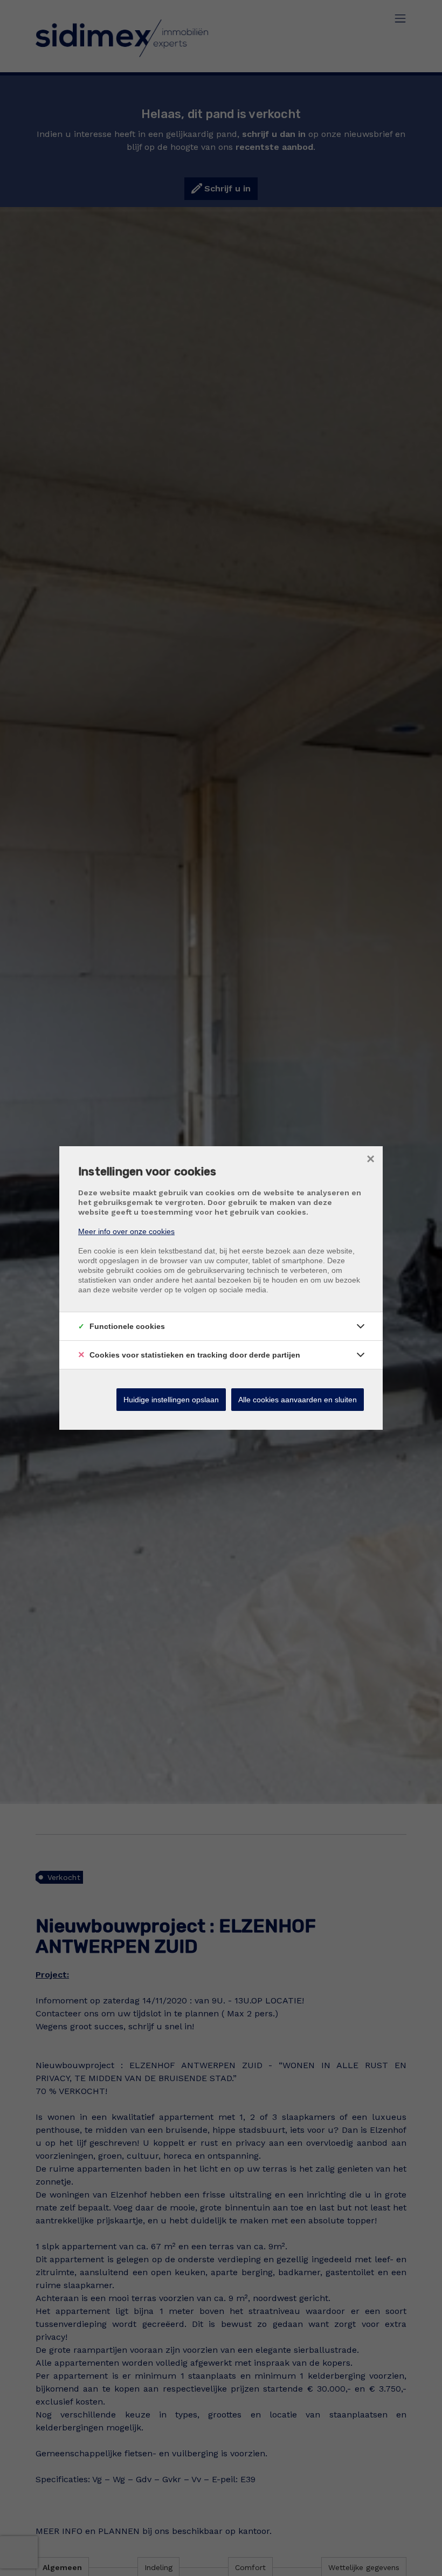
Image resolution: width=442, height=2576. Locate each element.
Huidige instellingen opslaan (171, 1400)
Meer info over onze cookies (126, 1231)
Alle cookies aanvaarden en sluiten (298, 1400)
